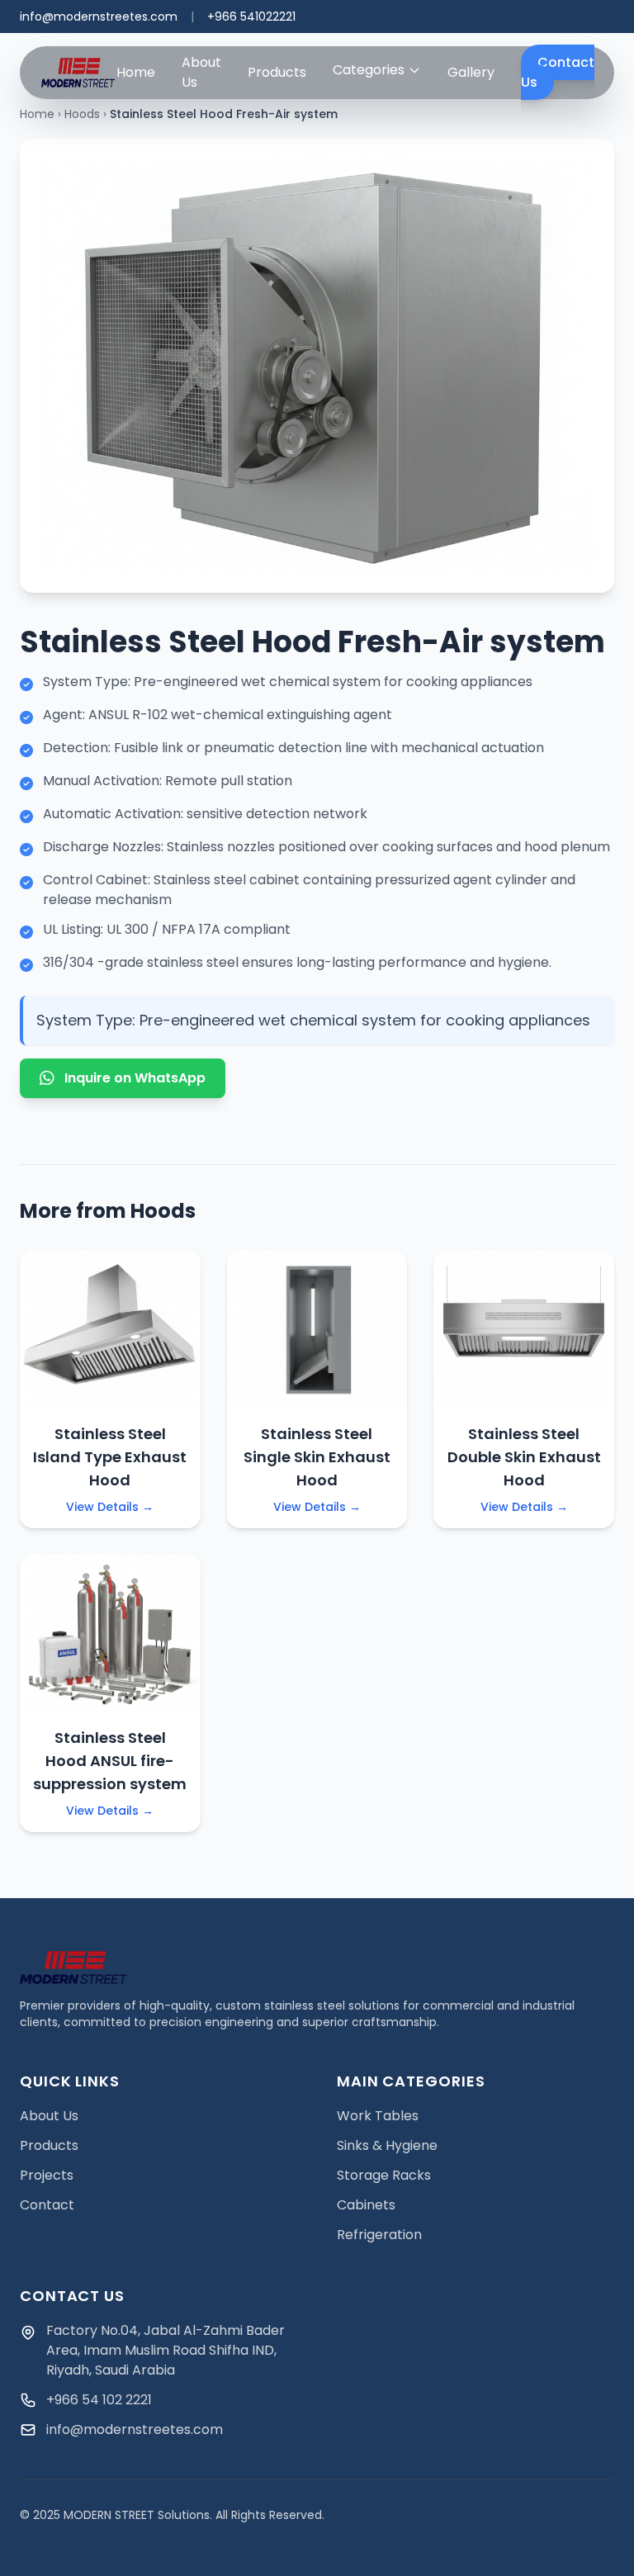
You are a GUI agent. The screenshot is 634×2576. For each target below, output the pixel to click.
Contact (47, 2205)
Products (277, 72)
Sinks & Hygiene (387, 2145)
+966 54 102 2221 (99, 2400)
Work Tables (378, 2116)
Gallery (471, 72)
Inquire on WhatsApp (135, 1078)
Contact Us (558, 72)
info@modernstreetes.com (99, 17)
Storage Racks (384, 2175)
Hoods (82, 114)
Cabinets (366, 2205)
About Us (201, 72)
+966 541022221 (251, 17)
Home (136, 72)
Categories (369, 70)
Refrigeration (379, 2235)
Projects (47, 2175)
